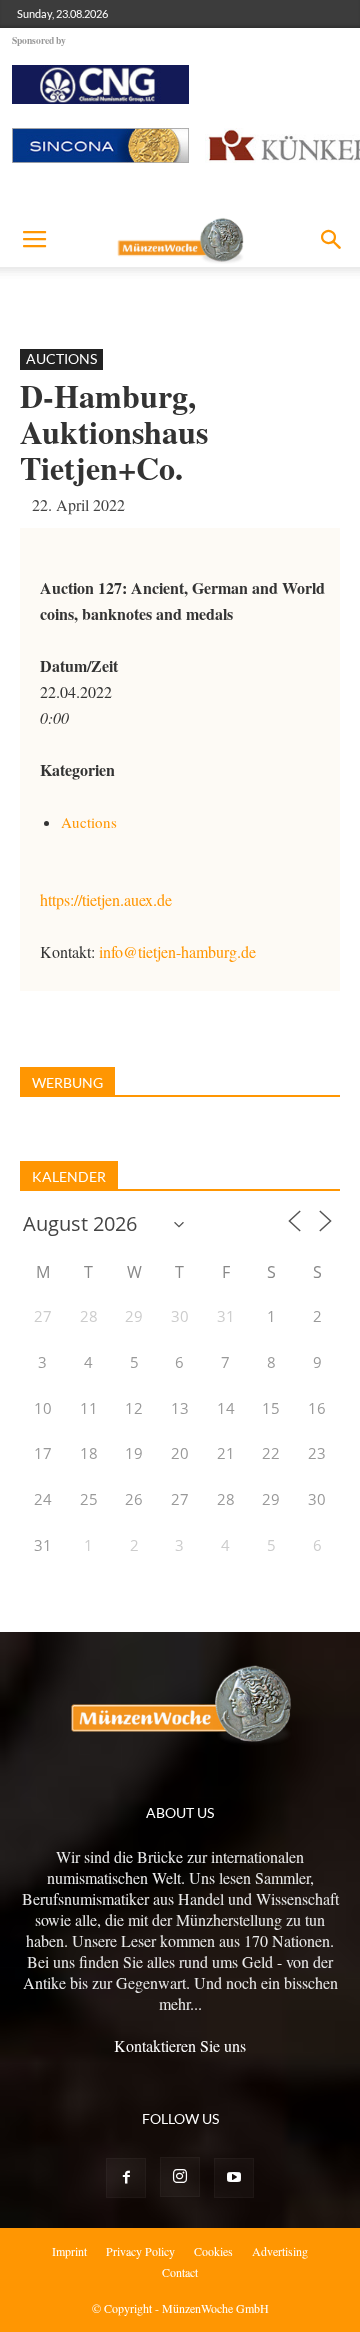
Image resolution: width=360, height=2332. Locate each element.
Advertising (280, 2251)
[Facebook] (126, 2178)
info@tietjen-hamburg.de (177, 951)
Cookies (213, 2251)
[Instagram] (180, 2177)
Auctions (61, 358)
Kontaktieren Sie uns (180, 2045)
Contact (180, 2272)
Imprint (69, 2251)
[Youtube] (234, 2178)
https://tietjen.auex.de (106, 899)
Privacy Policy (140, 2251)
